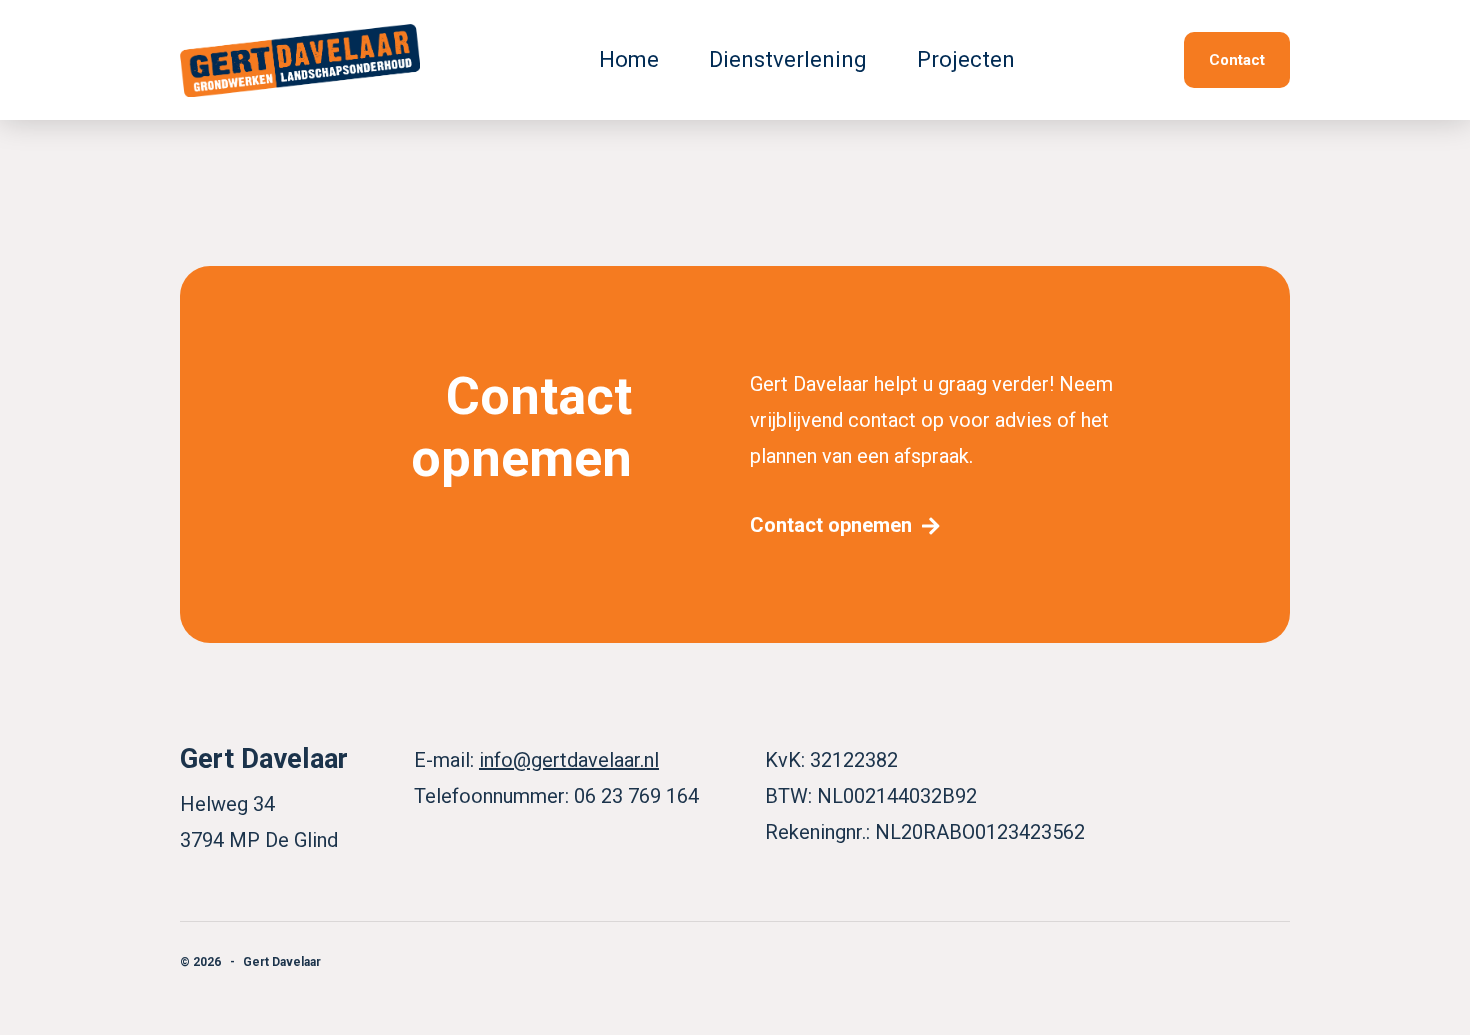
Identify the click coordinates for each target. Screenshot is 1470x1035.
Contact (1237, 60)
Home (629, 59)
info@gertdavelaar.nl (569, 760)
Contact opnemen (831, 525)
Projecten (966, 59)
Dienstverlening (788, 59)
